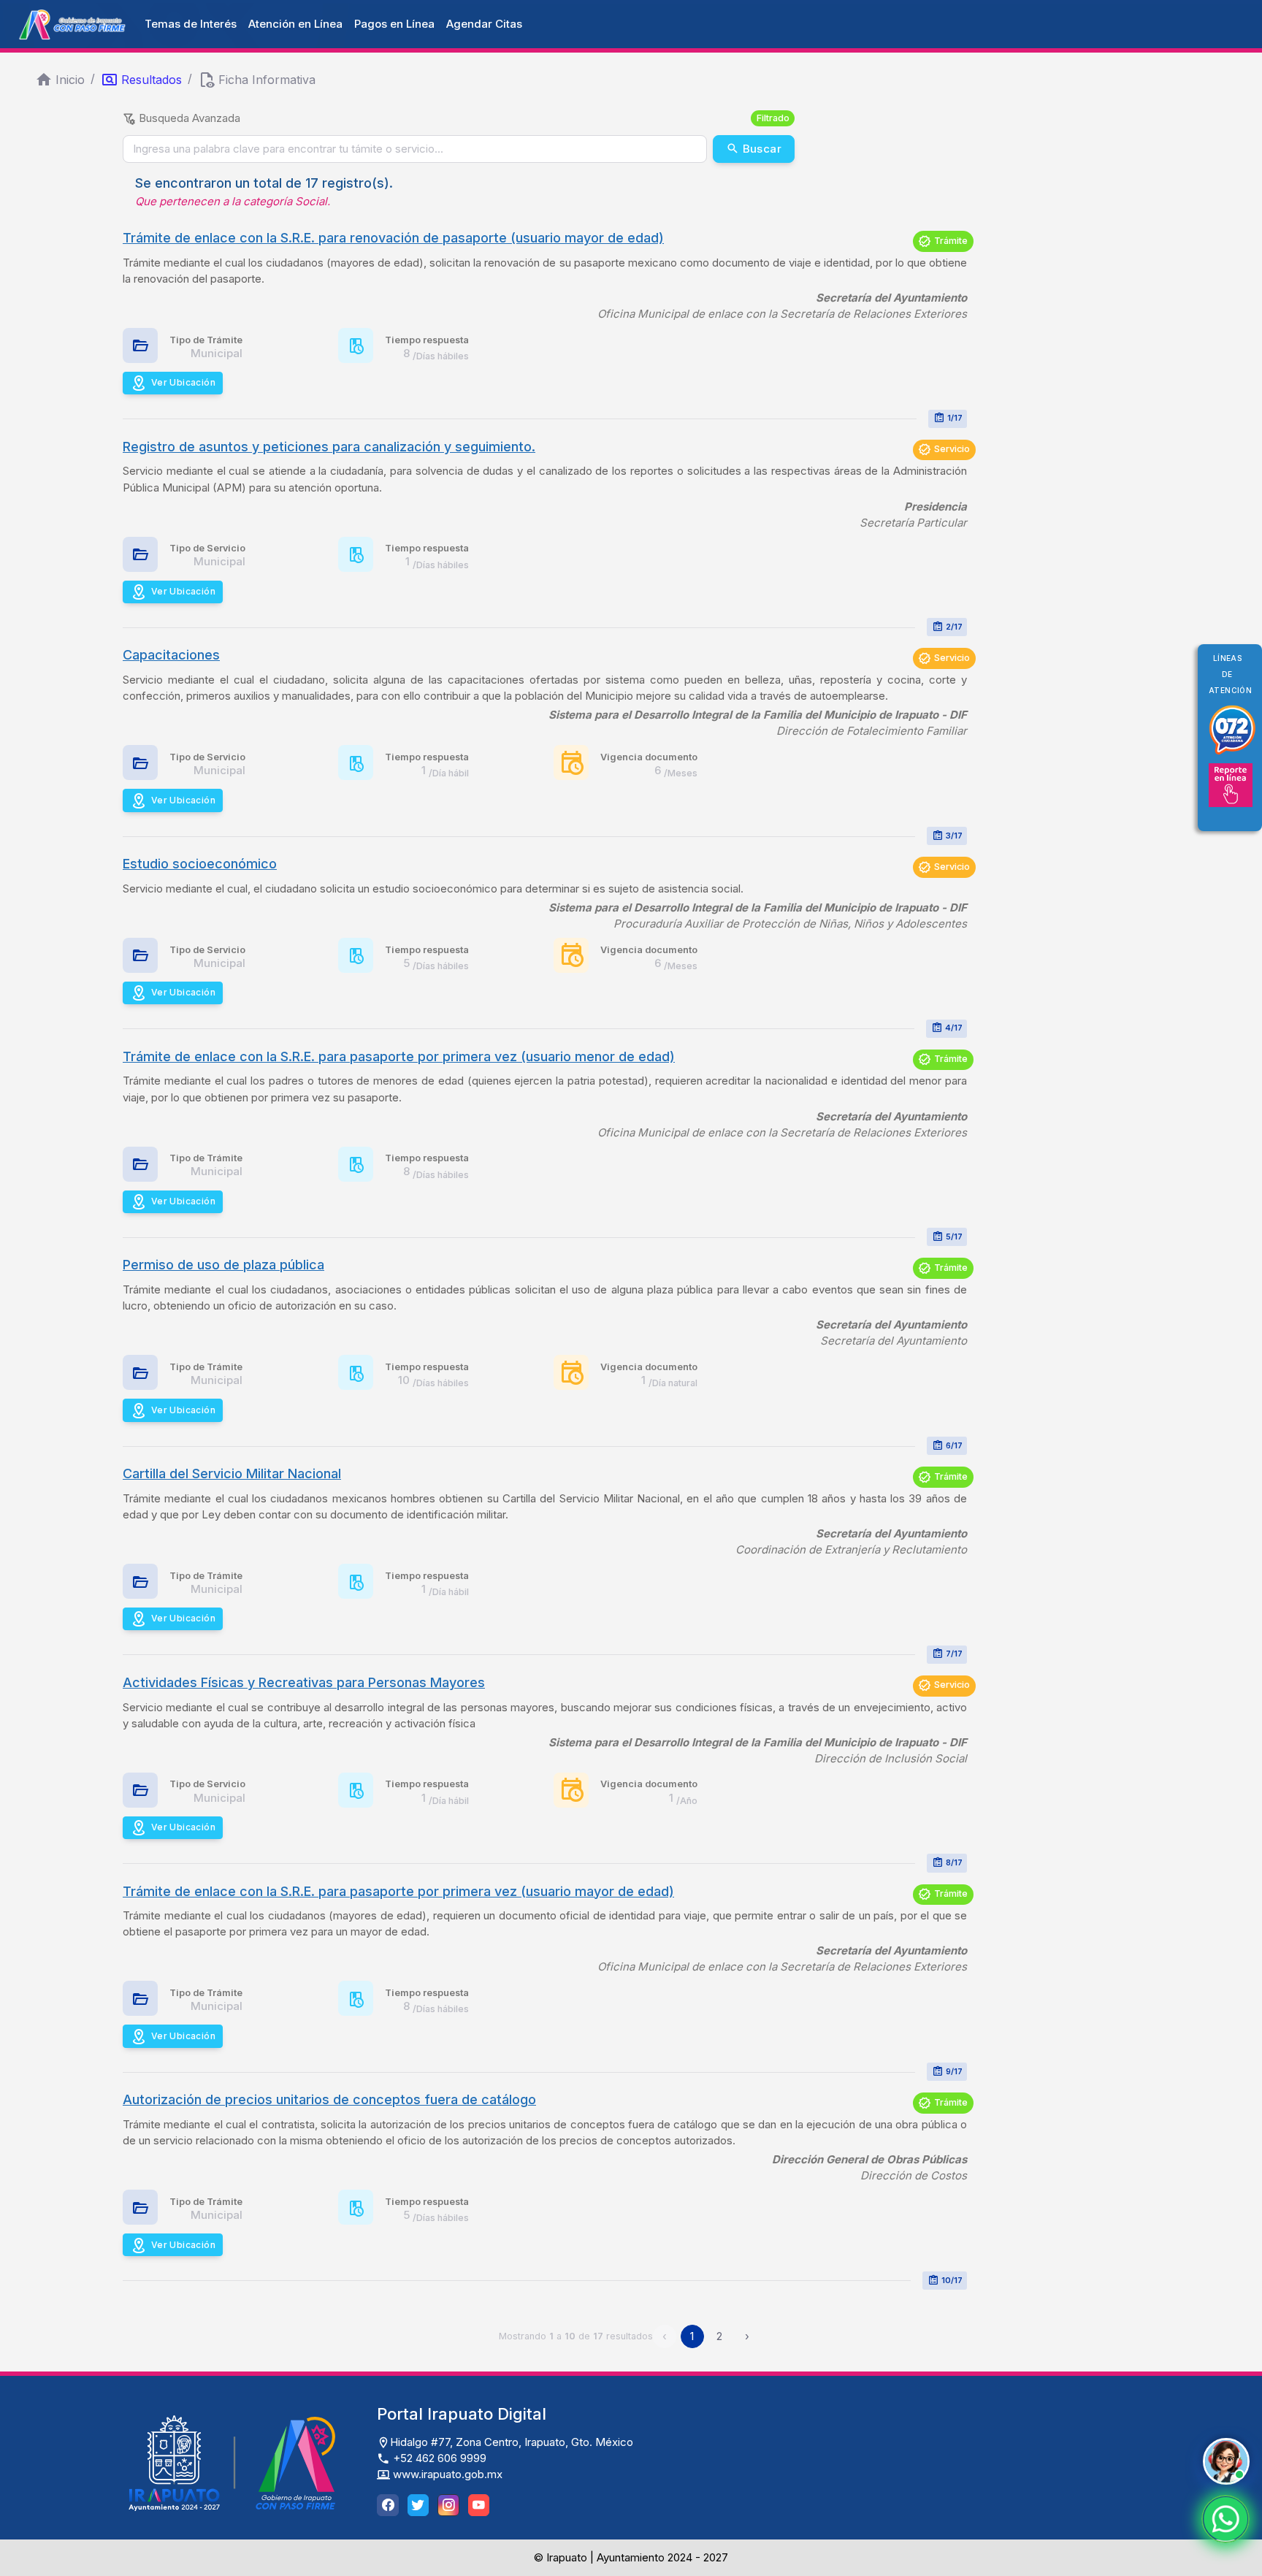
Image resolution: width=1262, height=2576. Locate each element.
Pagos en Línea (394, 24)
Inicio (70, 80)
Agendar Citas (484, 24)
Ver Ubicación (183, 382)
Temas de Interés (191, 24)
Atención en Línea (295, 24)
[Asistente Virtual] (1226, 2461)
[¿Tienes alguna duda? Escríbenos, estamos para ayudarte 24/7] (1225, 2519)
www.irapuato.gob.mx (446, 2474)
